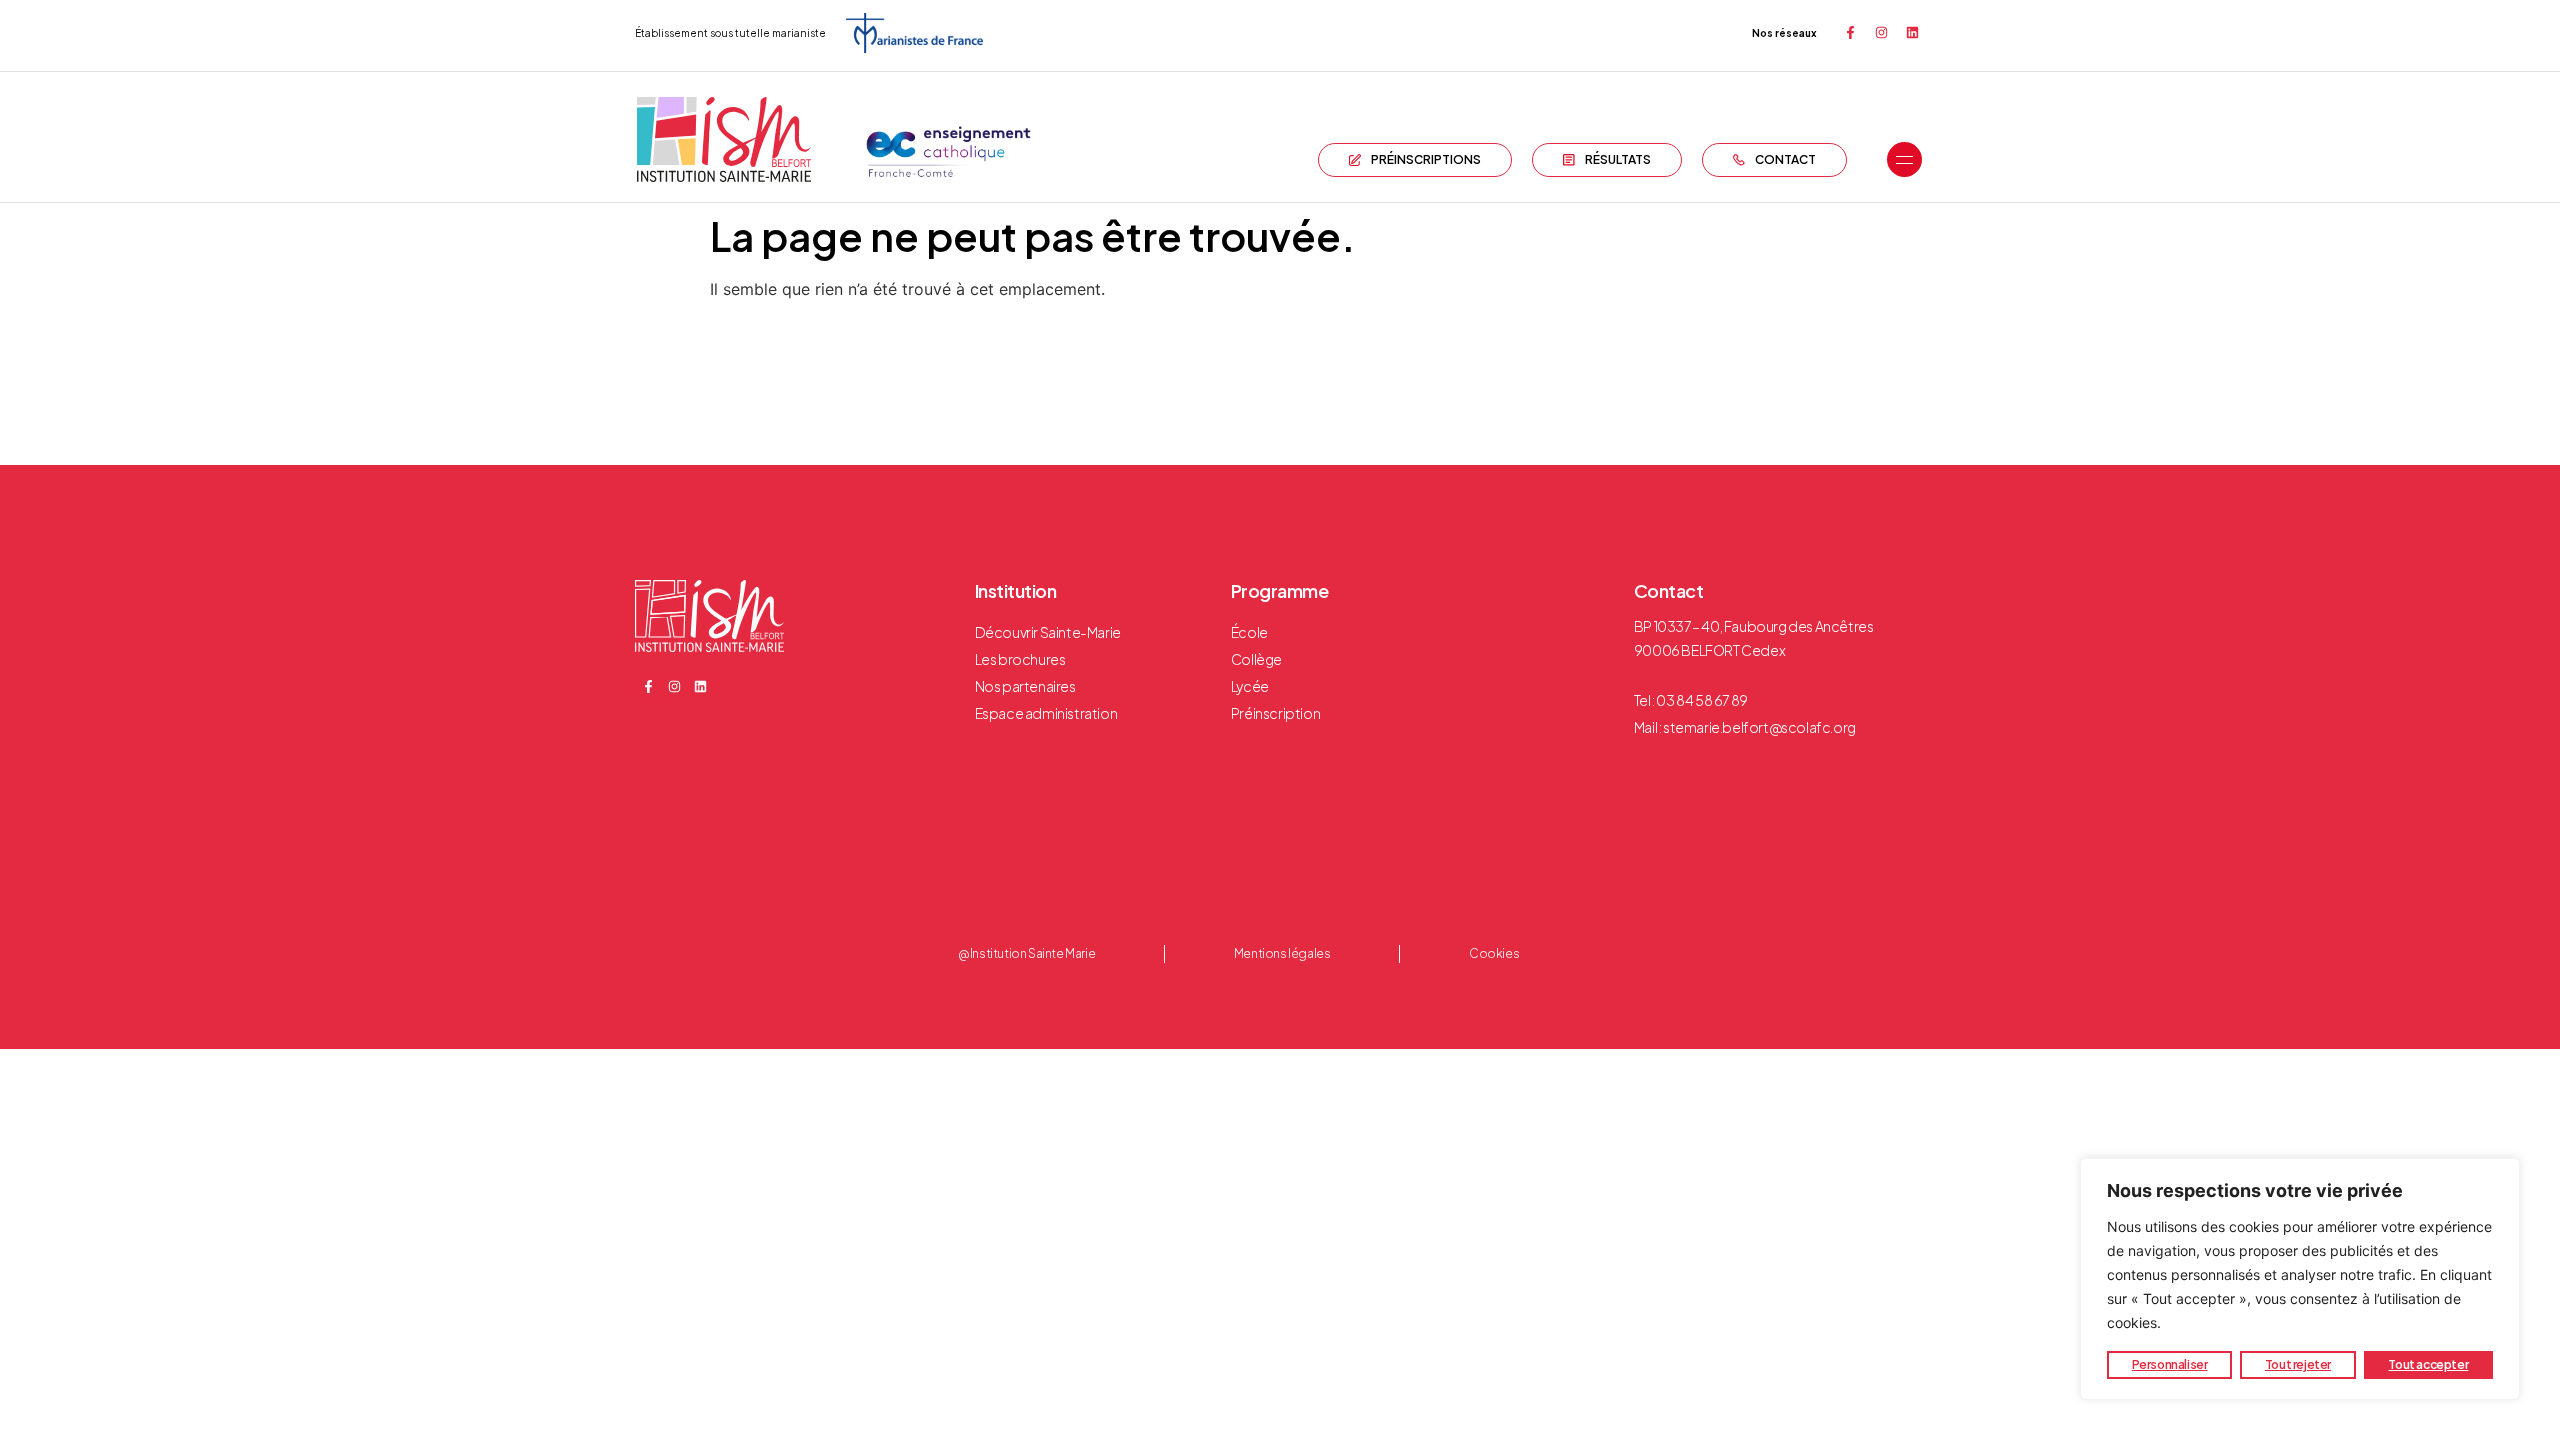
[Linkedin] (1912, 33)
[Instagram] (1881, 33)
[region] (2300, 1279)
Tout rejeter (2298, 1364)
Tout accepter (2428, 1364)
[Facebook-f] (1850, 33)
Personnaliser (2170, 1364)
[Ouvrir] (1904, 160)
